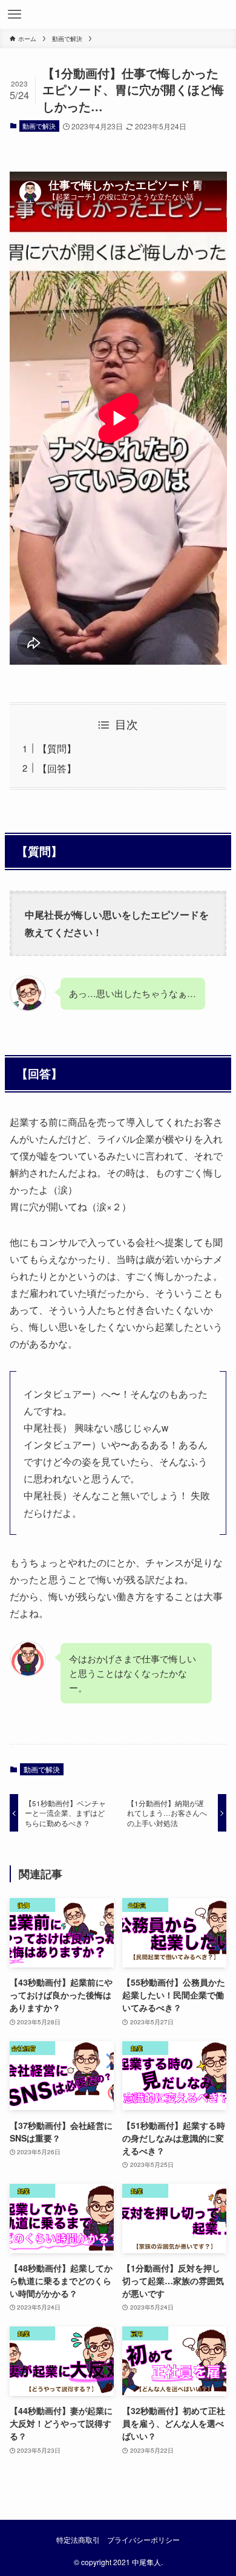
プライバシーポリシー (143, 2540)
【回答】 (57, 768)
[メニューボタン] (15, 15)
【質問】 (57, 748)
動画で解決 (39, 126)
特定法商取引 (78, 2540)
